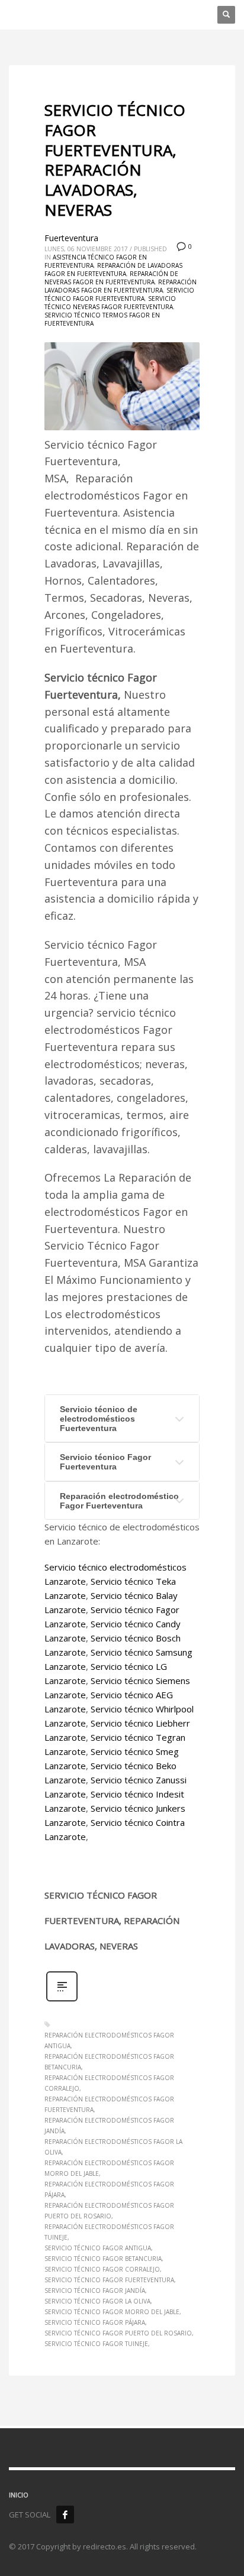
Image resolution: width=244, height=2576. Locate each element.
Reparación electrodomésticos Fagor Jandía (109, 2126)
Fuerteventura (71, 238)
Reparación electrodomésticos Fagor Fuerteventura (109, 2104)
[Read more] (62, 2000)
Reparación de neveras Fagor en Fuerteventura (111, 278)
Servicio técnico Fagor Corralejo (102, 2269)
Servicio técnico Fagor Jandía (95, 2291)
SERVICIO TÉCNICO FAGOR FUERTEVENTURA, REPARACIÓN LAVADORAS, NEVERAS (115, 160)
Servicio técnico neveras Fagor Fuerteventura (110, 303)
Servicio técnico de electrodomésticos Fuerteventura (99, 1419)
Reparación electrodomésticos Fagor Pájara (109, 2189)
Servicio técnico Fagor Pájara (95, 2322)
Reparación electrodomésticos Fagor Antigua (109, 2040)
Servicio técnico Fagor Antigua (98, 2248)
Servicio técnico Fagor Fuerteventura (119, 294)
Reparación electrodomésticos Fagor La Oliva (113, 2147)
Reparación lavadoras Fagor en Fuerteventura (121, 286)
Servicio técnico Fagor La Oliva (97, 2301)
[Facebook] (65, 2515)
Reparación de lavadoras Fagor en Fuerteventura (113, 270)
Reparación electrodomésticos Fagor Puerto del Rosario (109, 2211)
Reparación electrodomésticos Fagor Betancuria (109, 2062)
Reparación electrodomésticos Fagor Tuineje (109, 2232)
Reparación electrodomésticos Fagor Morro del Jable (109, 2168)
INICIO (19, 2495)
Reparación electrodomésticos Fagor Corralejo (109, 2083)
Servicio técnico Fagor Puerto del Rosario (118, 2333)
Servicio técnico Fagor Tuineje (96, 2344)
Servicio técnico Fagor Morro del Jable (112, 2312)
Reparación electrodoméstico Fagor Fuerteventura (119, 1501)
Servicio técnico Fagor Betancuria (103, 2259)
